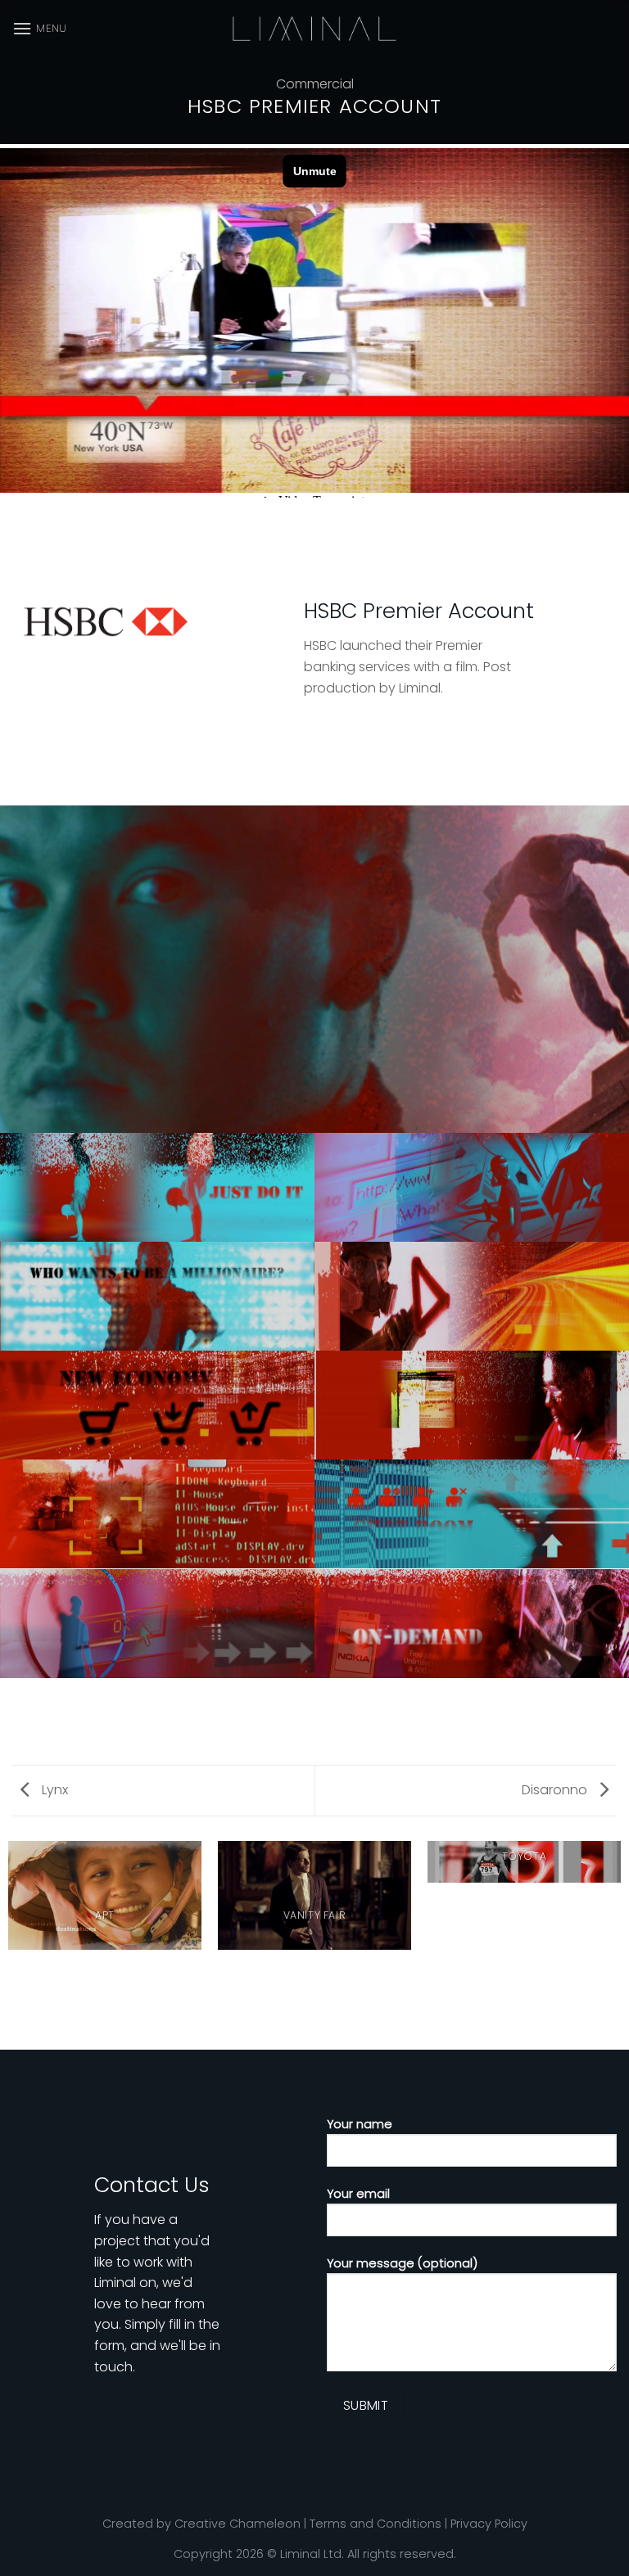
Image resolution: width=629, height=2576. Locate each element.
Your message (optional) (402, 2263)
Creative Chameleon (238, 2524)
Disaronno (556, 1790)
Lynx (53, 1790)
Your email (358, 2194)
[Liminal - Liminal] (314, 29)
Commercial (315, 84)
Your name (360, 2124)
